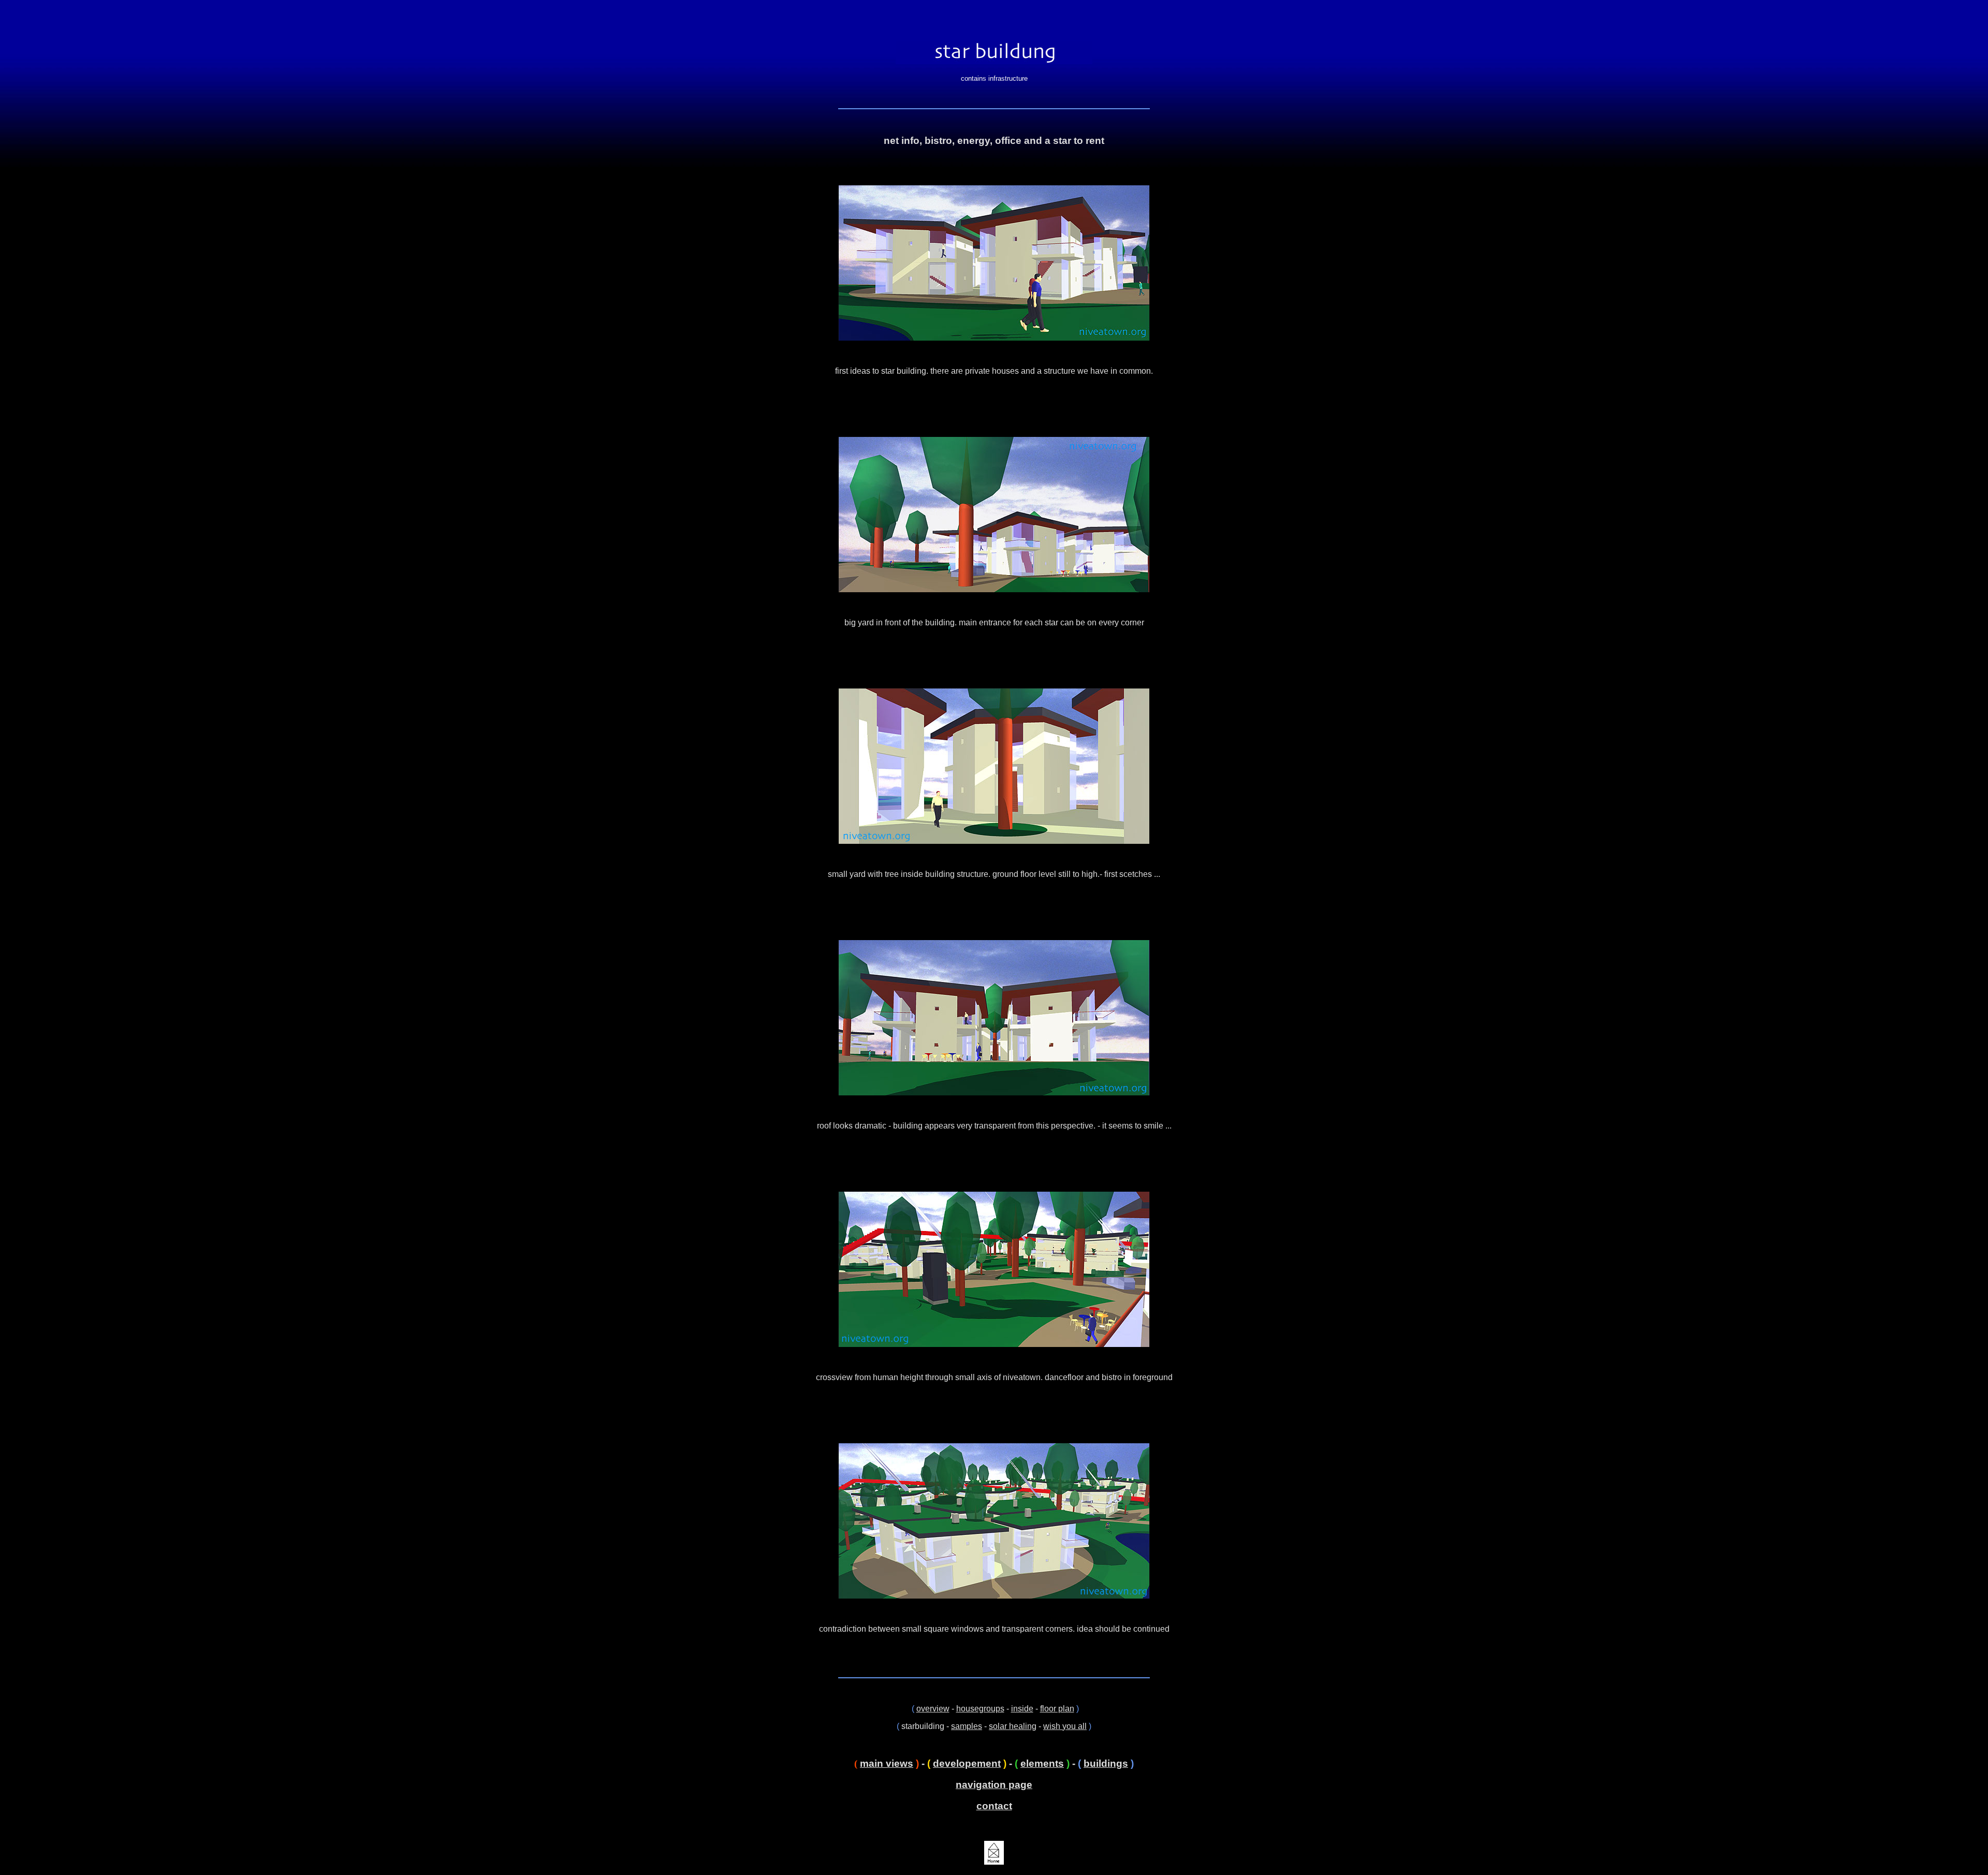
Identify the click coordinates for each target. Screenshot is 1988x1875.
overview (933, 1709)
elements (1042, 1763)
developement (967, 1763)
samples (967, 1726)
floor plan (1057, 1709)
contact (994, 1806)
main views (887, 1763)
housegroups (980, 1709)
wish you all (1065, 1726)
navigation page (994, 1785)
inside (1022, 1709)
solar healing (1013, 1726)
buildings (1106, 1763)
